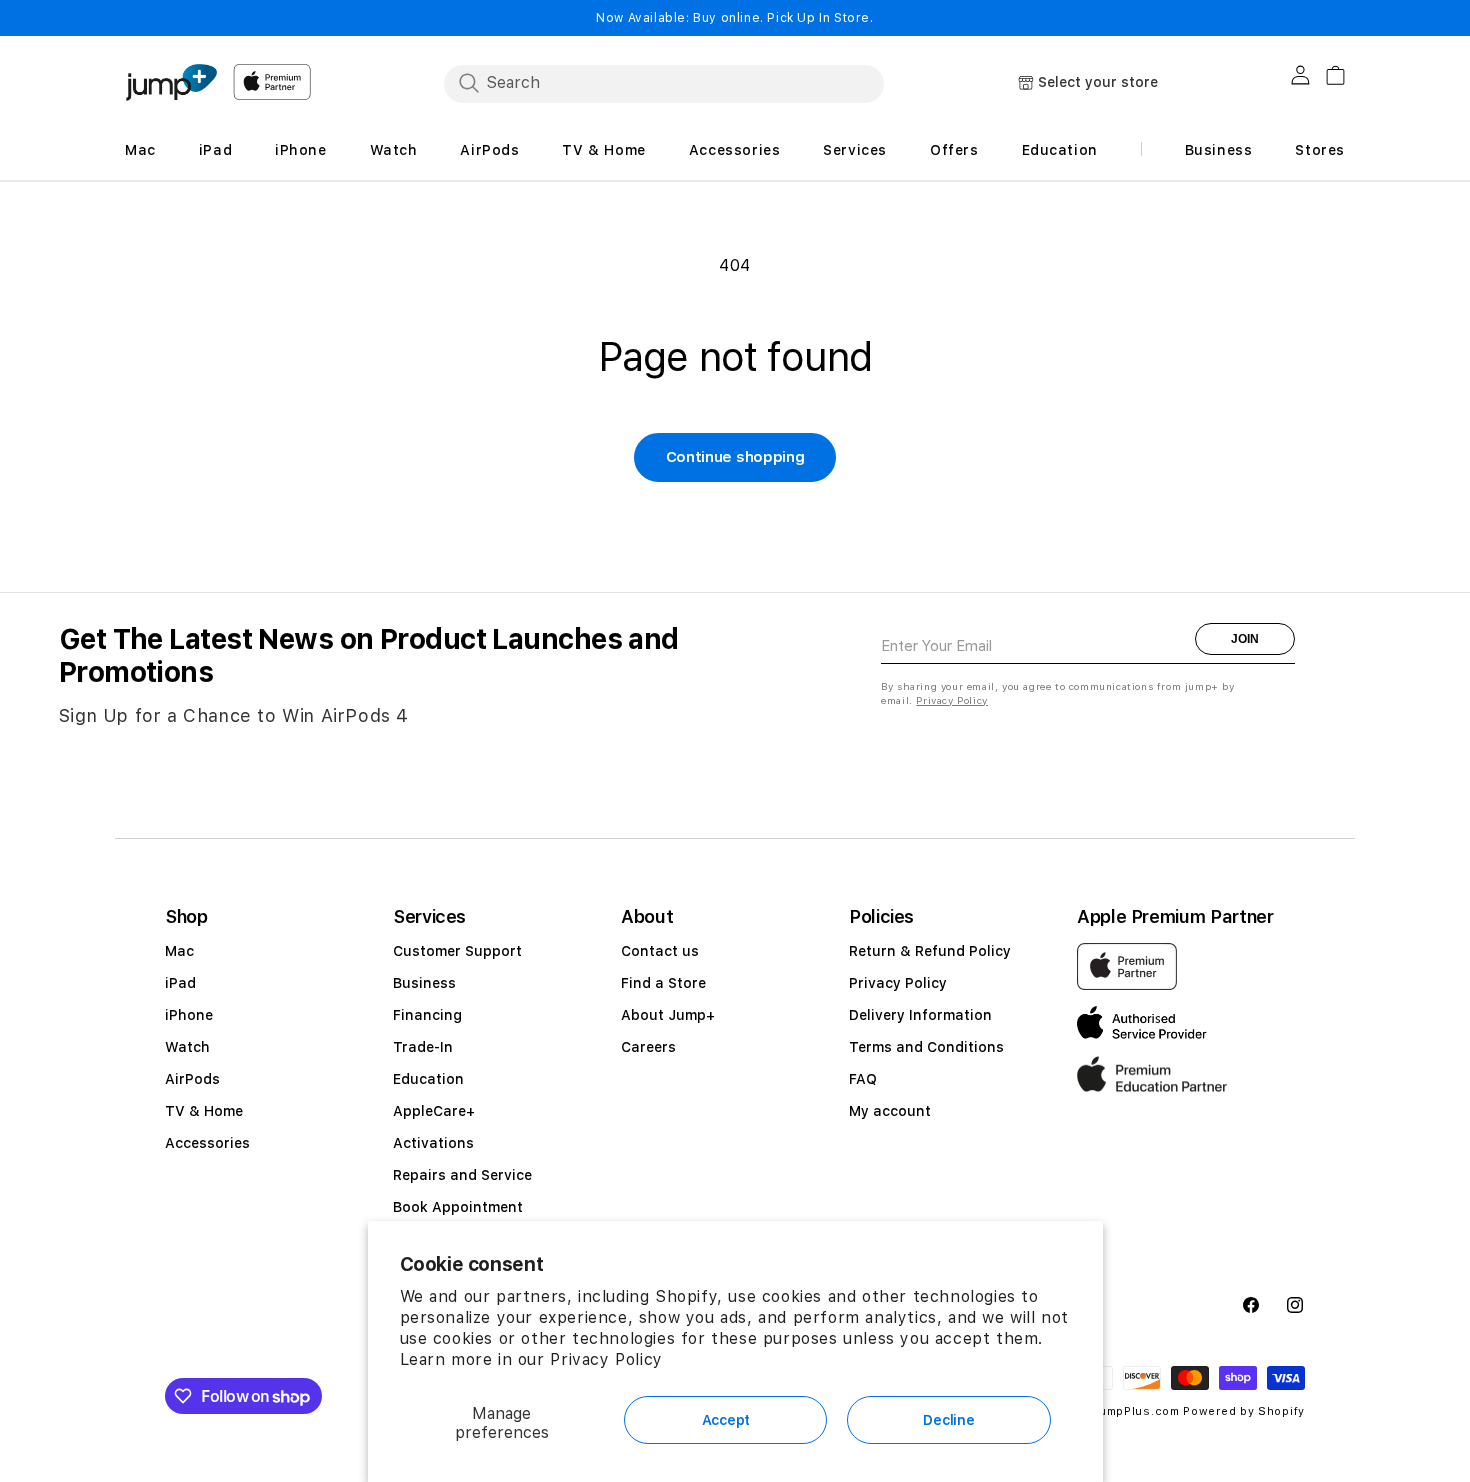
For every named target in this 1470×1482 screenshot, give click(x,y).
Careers (648, 1047)
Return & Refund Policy (930, 951)
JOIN (1245, 639)
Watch (187, 1047)
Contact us (660, 951)
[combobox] (664, 83)
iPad (180, 983)
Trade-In (423, 1047)
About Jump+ (668, 1015)
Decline (948, 1420)
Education (428, 1079)
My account (890, 1111)
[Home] (171, 82)
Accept (726, 1420)
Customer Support (457, 951)
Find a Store (663, 983)
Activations (433, 1143)
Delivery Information (920, 1015)
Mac (179, 951)
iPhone (189, 1015)
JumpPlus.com (1135, 1411)
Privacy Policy (606, 1359)
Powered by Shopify (1244, 1411)
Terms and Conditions (926, 1047)
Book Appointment (458, 1207)
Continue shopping (735, 457)
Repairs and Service (462, 1175)
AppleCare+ (434, 1111)
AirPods (192, 1079)
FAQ (863, 1079)
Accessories (207, 1143)
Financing (427, 1015)
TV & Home (204, 1111)
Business (424, 983)
